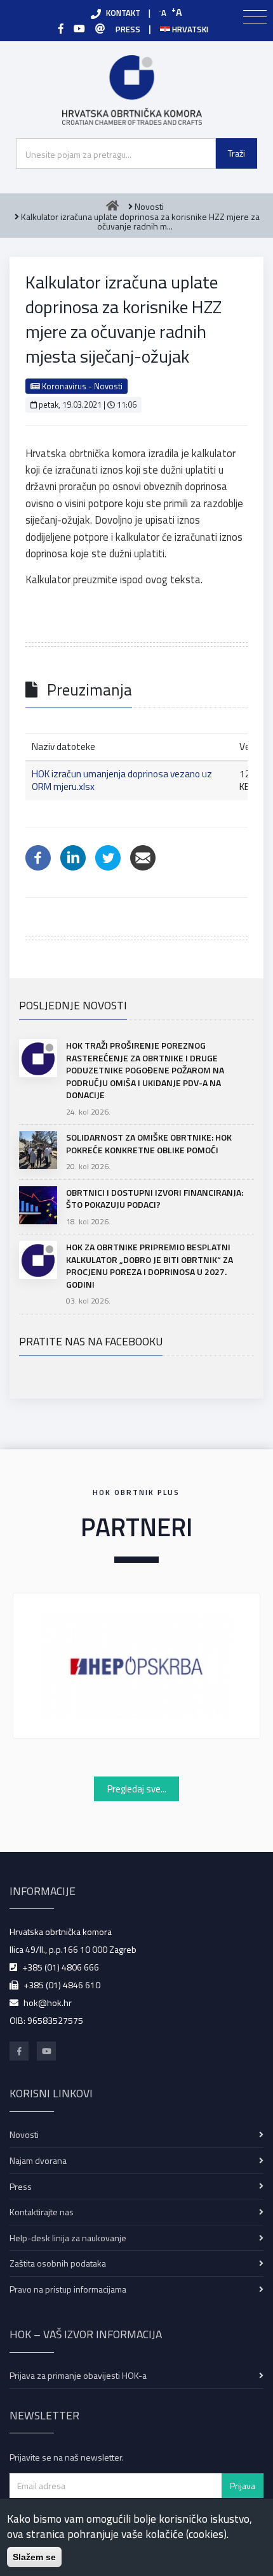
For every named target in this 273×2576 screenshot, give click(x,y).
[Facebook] (61, 29)
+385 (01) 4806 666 (61, 1967)
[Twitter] (108, 856)
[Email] (143, 856)
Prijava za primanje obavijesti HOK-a (78, 2375)
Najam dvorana (38, 2160)
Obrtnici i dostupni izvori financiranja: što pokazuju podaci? (155, 1199)
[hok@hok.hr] (100, 29)
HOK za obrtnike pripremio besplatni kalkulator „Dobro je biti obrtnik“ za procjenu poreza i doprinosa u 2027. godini (150, 1265)
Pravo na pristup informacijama (68, 2289)
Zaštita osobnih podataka (58, 2263)
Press (21, 2186)
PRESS (128, 29)
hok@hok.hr (48, 2003)
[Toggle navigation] (255, 17)
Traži (236, 153)
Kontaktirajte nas (42, 2212)
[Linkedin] (73, 856)
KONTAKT (123, 13)
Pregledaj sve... (137, 1789)
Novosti (24, 2134)
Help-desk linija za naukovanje (68, 2238)
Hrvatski (189, 29)
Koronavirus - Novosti (81, 386)
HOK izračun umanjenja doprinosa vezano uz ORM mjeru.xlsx (122, 780)
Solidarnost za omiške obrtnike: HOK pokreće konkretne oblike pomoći (149, 1143)
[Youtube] (79, 29)
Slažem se (34, 2557)
